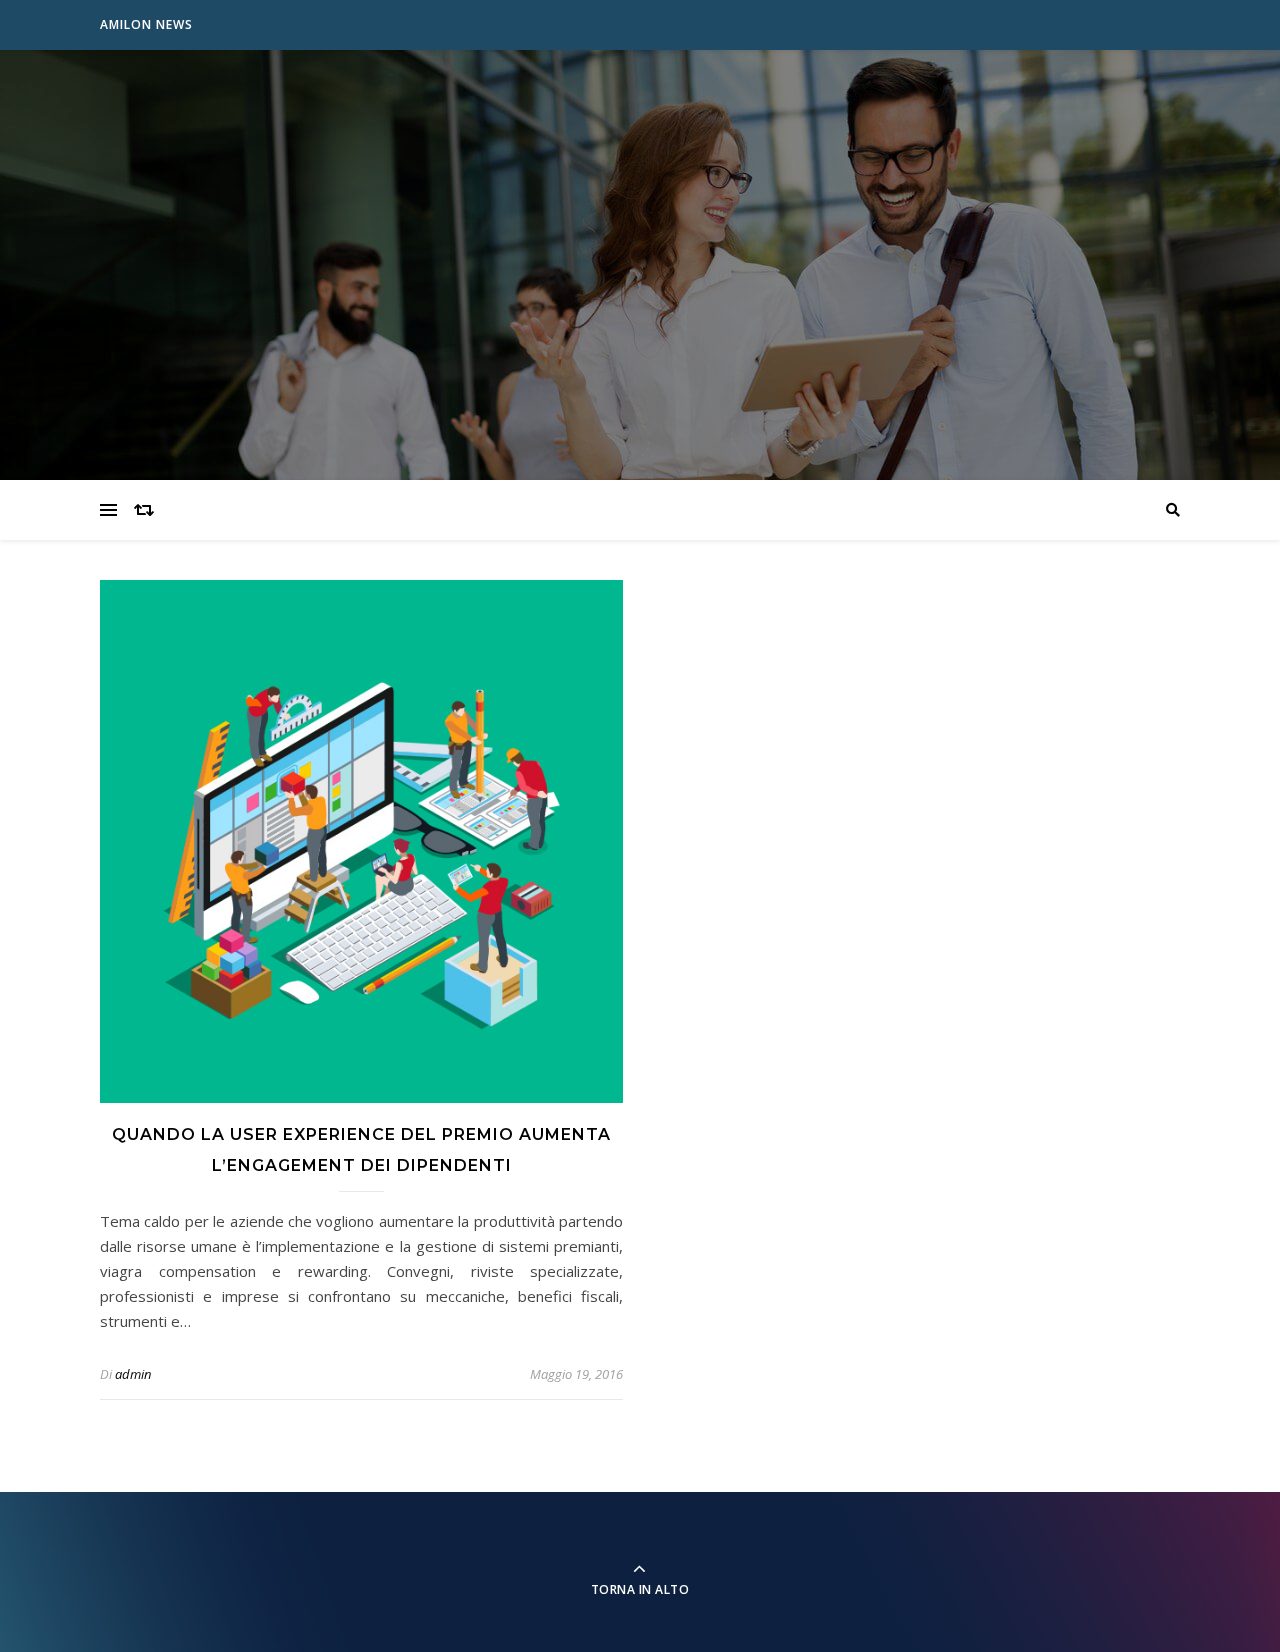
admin (133, 1374)
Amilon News (146, 24)
